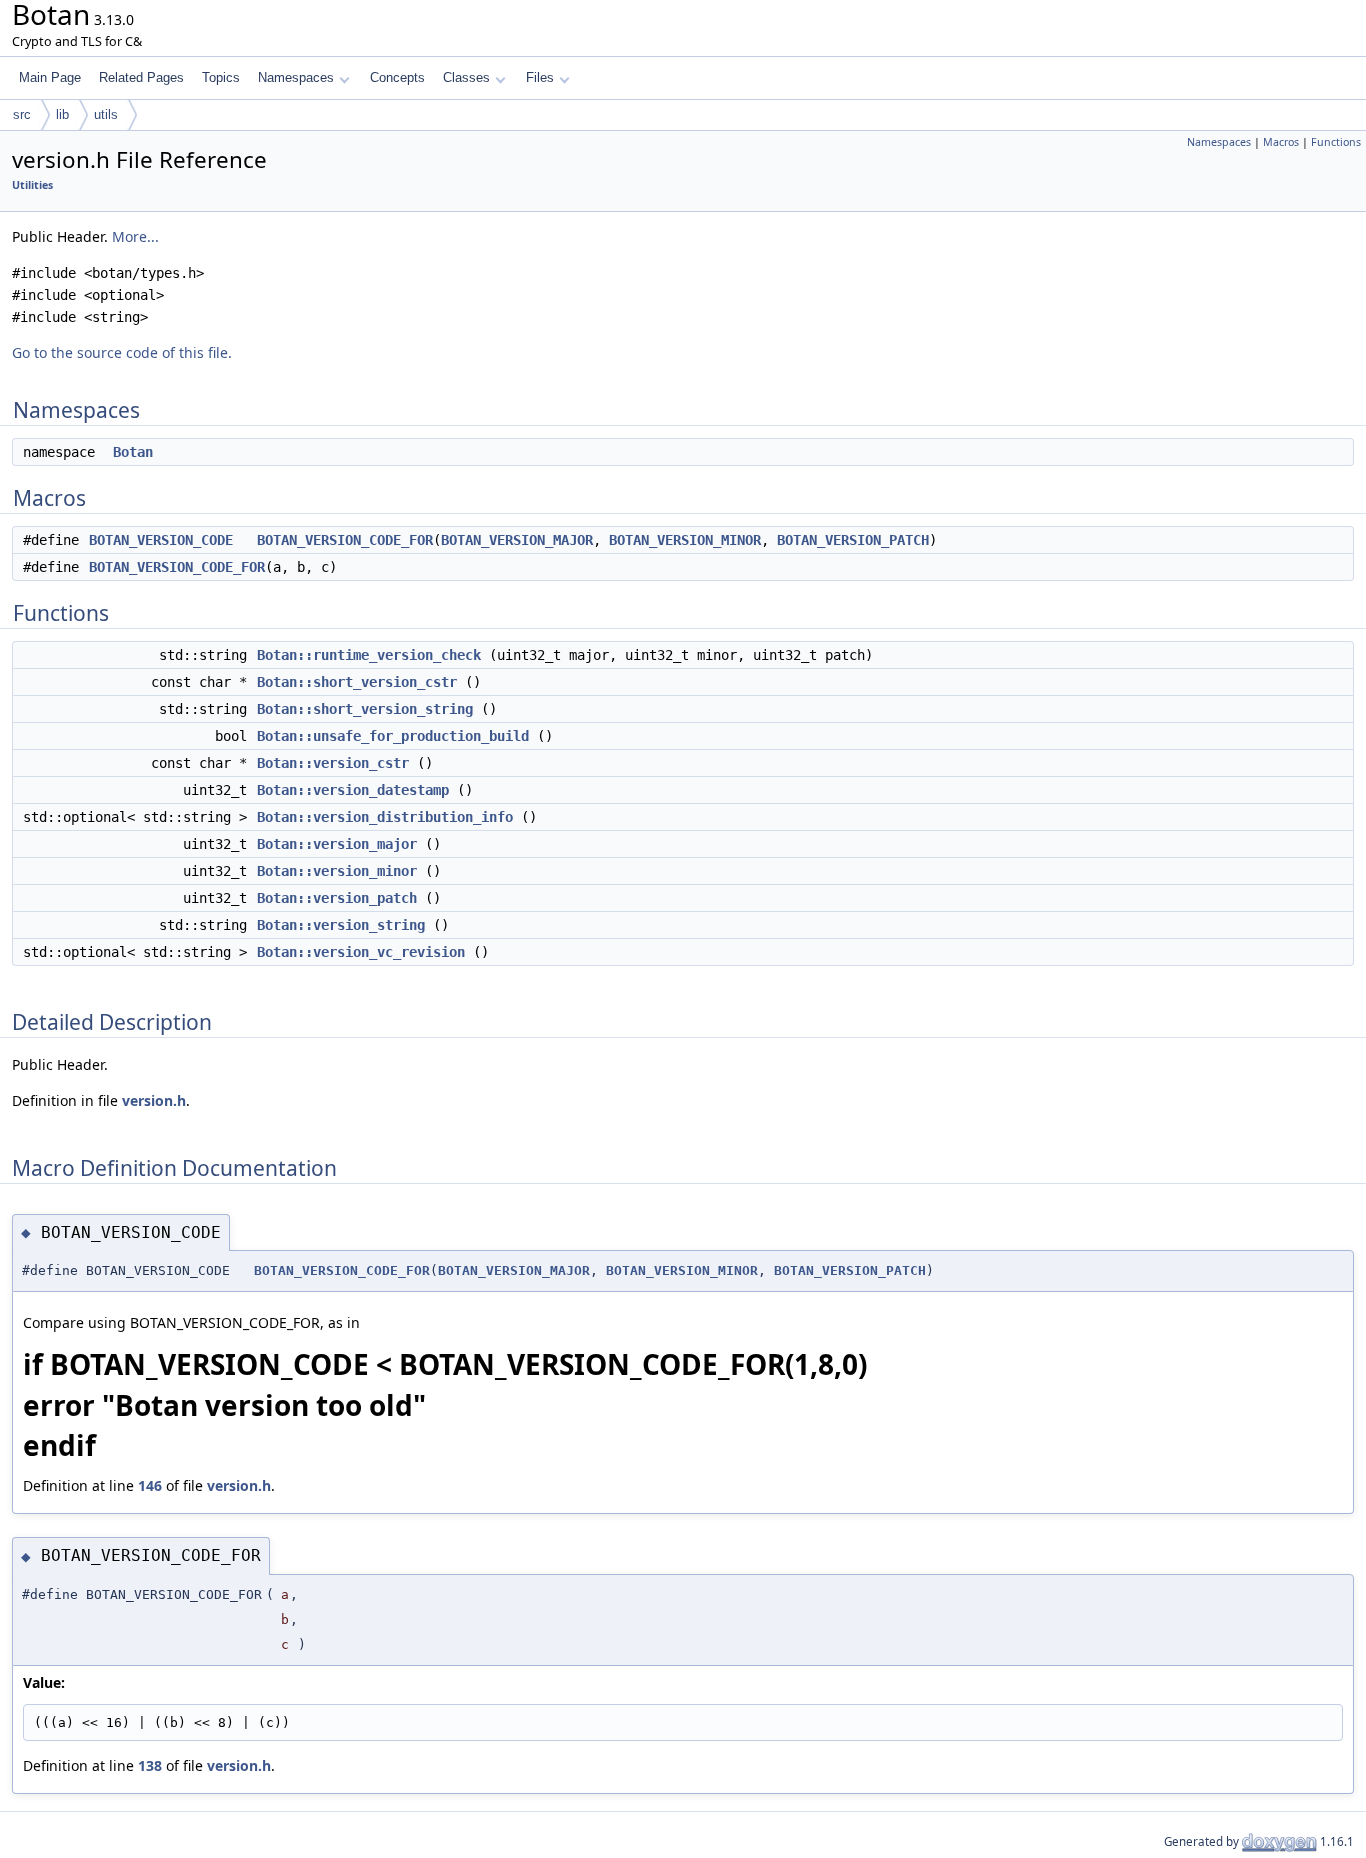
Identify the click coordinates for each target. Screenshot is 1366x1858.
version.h (154, 1100)
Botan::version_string (341, 925)
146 (150, 1485)
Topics (221, 77)
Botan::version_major (337, 844)
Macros (1281, 142)
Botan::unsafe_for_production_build (393, 736)
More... (135, 236)
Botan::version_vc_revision (361, 952)
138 (150, 1765)
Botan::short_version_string (365, 709)
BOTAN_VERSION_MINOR (685, 540)
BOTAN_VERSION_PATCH (853, 540)
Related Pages (141, 77)
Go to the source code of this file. (122, 352)
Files (540, 77)
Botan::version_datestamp (353, 790)
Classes (466, 77)
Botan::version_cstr (333, 763)
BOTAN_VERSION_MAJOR (517, 540)
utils (106, 114)
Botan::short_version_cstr (357, 682)
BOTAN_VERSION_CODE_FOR (345, 540)
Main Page (50, 77)
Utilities (32, 185)
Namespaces (296, 77)
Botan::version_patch (337, 898)
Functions (1336, 142)
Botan (133, 452)
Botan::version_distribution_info (385, 817)
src (22, 114)
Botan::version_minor (337, 871)
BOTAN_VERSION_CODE (161, 540)
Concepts (397, 77)
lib (62, 114)
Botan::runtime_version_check (369, 655)
